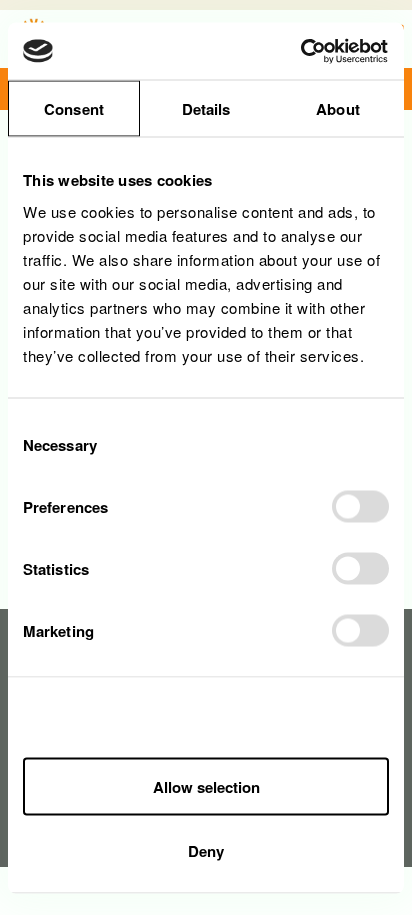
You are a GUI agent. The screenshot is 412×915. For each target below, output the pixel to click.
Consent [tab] (74, 109)
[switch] (360, 506)
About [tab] (338, 109)
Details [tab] (206, 109)
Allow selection (206, 787)
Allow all (206, 721)
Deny (206, 850)
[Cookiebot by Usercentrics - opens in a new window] (301, 51)
